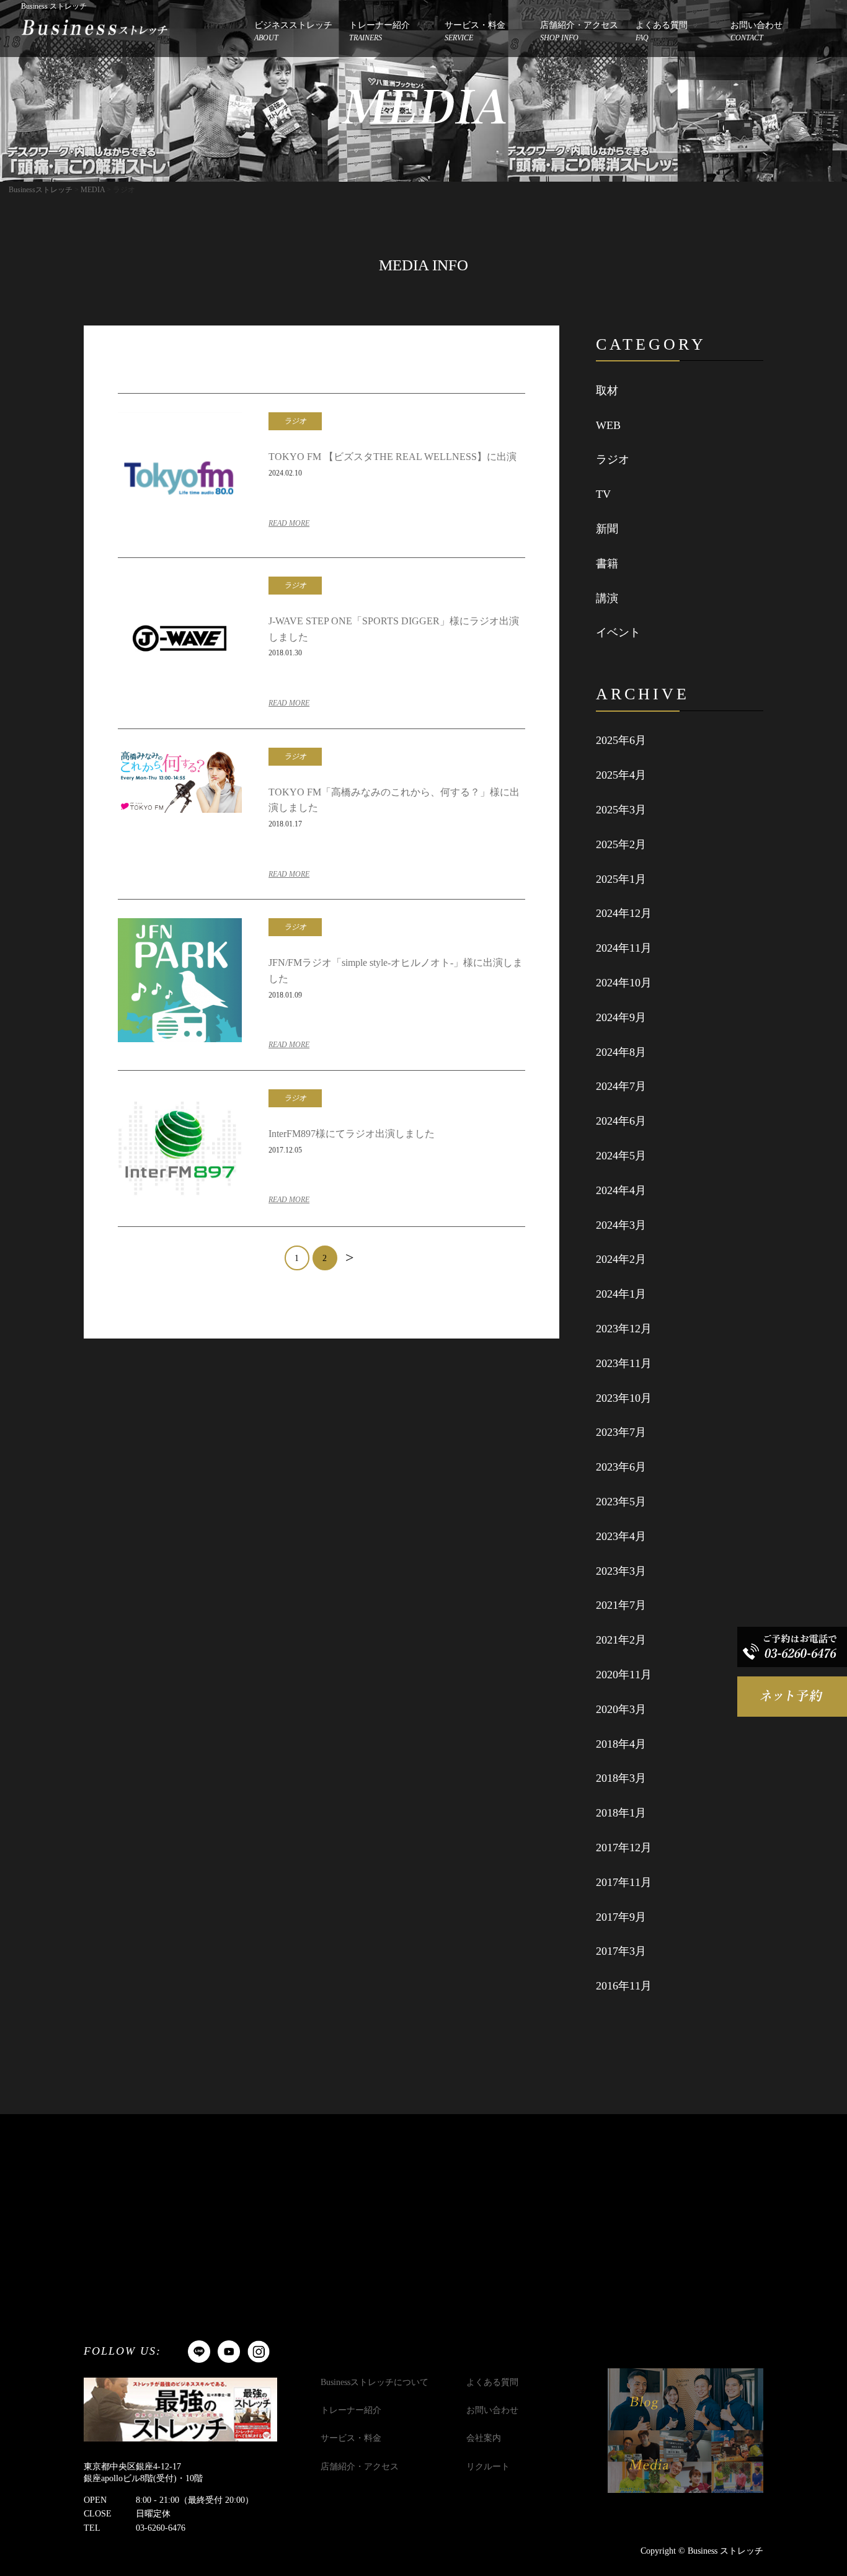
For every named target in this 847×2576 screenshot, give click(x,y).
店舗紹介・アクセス (579, 31)
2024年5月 (621, 1156)
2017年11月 (624, 1882)
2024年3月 (621, 1225)
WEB (608, 425)
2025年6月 (621, 740)
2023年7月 (621, 1432)
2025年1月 (621, 879)
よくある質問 (662, 31)
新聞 (607, 529)
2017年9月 (621, 1917)
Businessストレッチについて (375, 2382)
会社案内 (484, 2438)
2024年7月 (621, 1086)
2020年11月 (624, 1675)
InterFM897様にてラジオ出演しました (352, 1134)
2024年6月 (621, 1121)
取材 (607, 391)
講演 (607, 598)
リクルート (488, 2467)
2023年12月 (624, 1329)
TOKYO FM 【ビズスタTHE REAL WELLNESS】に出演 (392, 457)
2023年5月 (621, 1502)
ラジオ (613, 459)
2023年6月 (621, 1467)
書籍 (607, 564)
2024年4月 (621, 1190)
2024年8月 (621, 1052)
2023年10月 (624, 1398)
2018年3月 (621, 1778)
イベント (618, 632)
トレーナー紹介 (379, 31)
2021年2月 (621, 1640)
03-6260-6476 (161, 2528)
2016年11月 (624, 1986)
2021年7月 (621, 1605)
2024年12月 (624, 913)
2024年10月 (624, 983)
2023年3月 (621, 1571)
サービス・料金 (475, 31)
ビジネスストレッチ (293, 31)
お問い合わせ (756, 31)
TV (603, 494)
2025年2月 (621, 844)
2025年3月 (621, 810)
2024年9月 (621, 1017)
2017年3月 (621, 1951)
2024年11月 (624, 948)
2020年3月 (621, 1709)
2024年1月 (621, 1294)
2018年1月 (621, 1813)
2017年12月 (624, 1848)
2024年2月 (621, 1259)
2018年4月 (621, 1744)
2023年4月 (621, 1536)
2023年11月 (624, 1363)
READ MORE (289, 523)
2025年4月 (621, 775)
